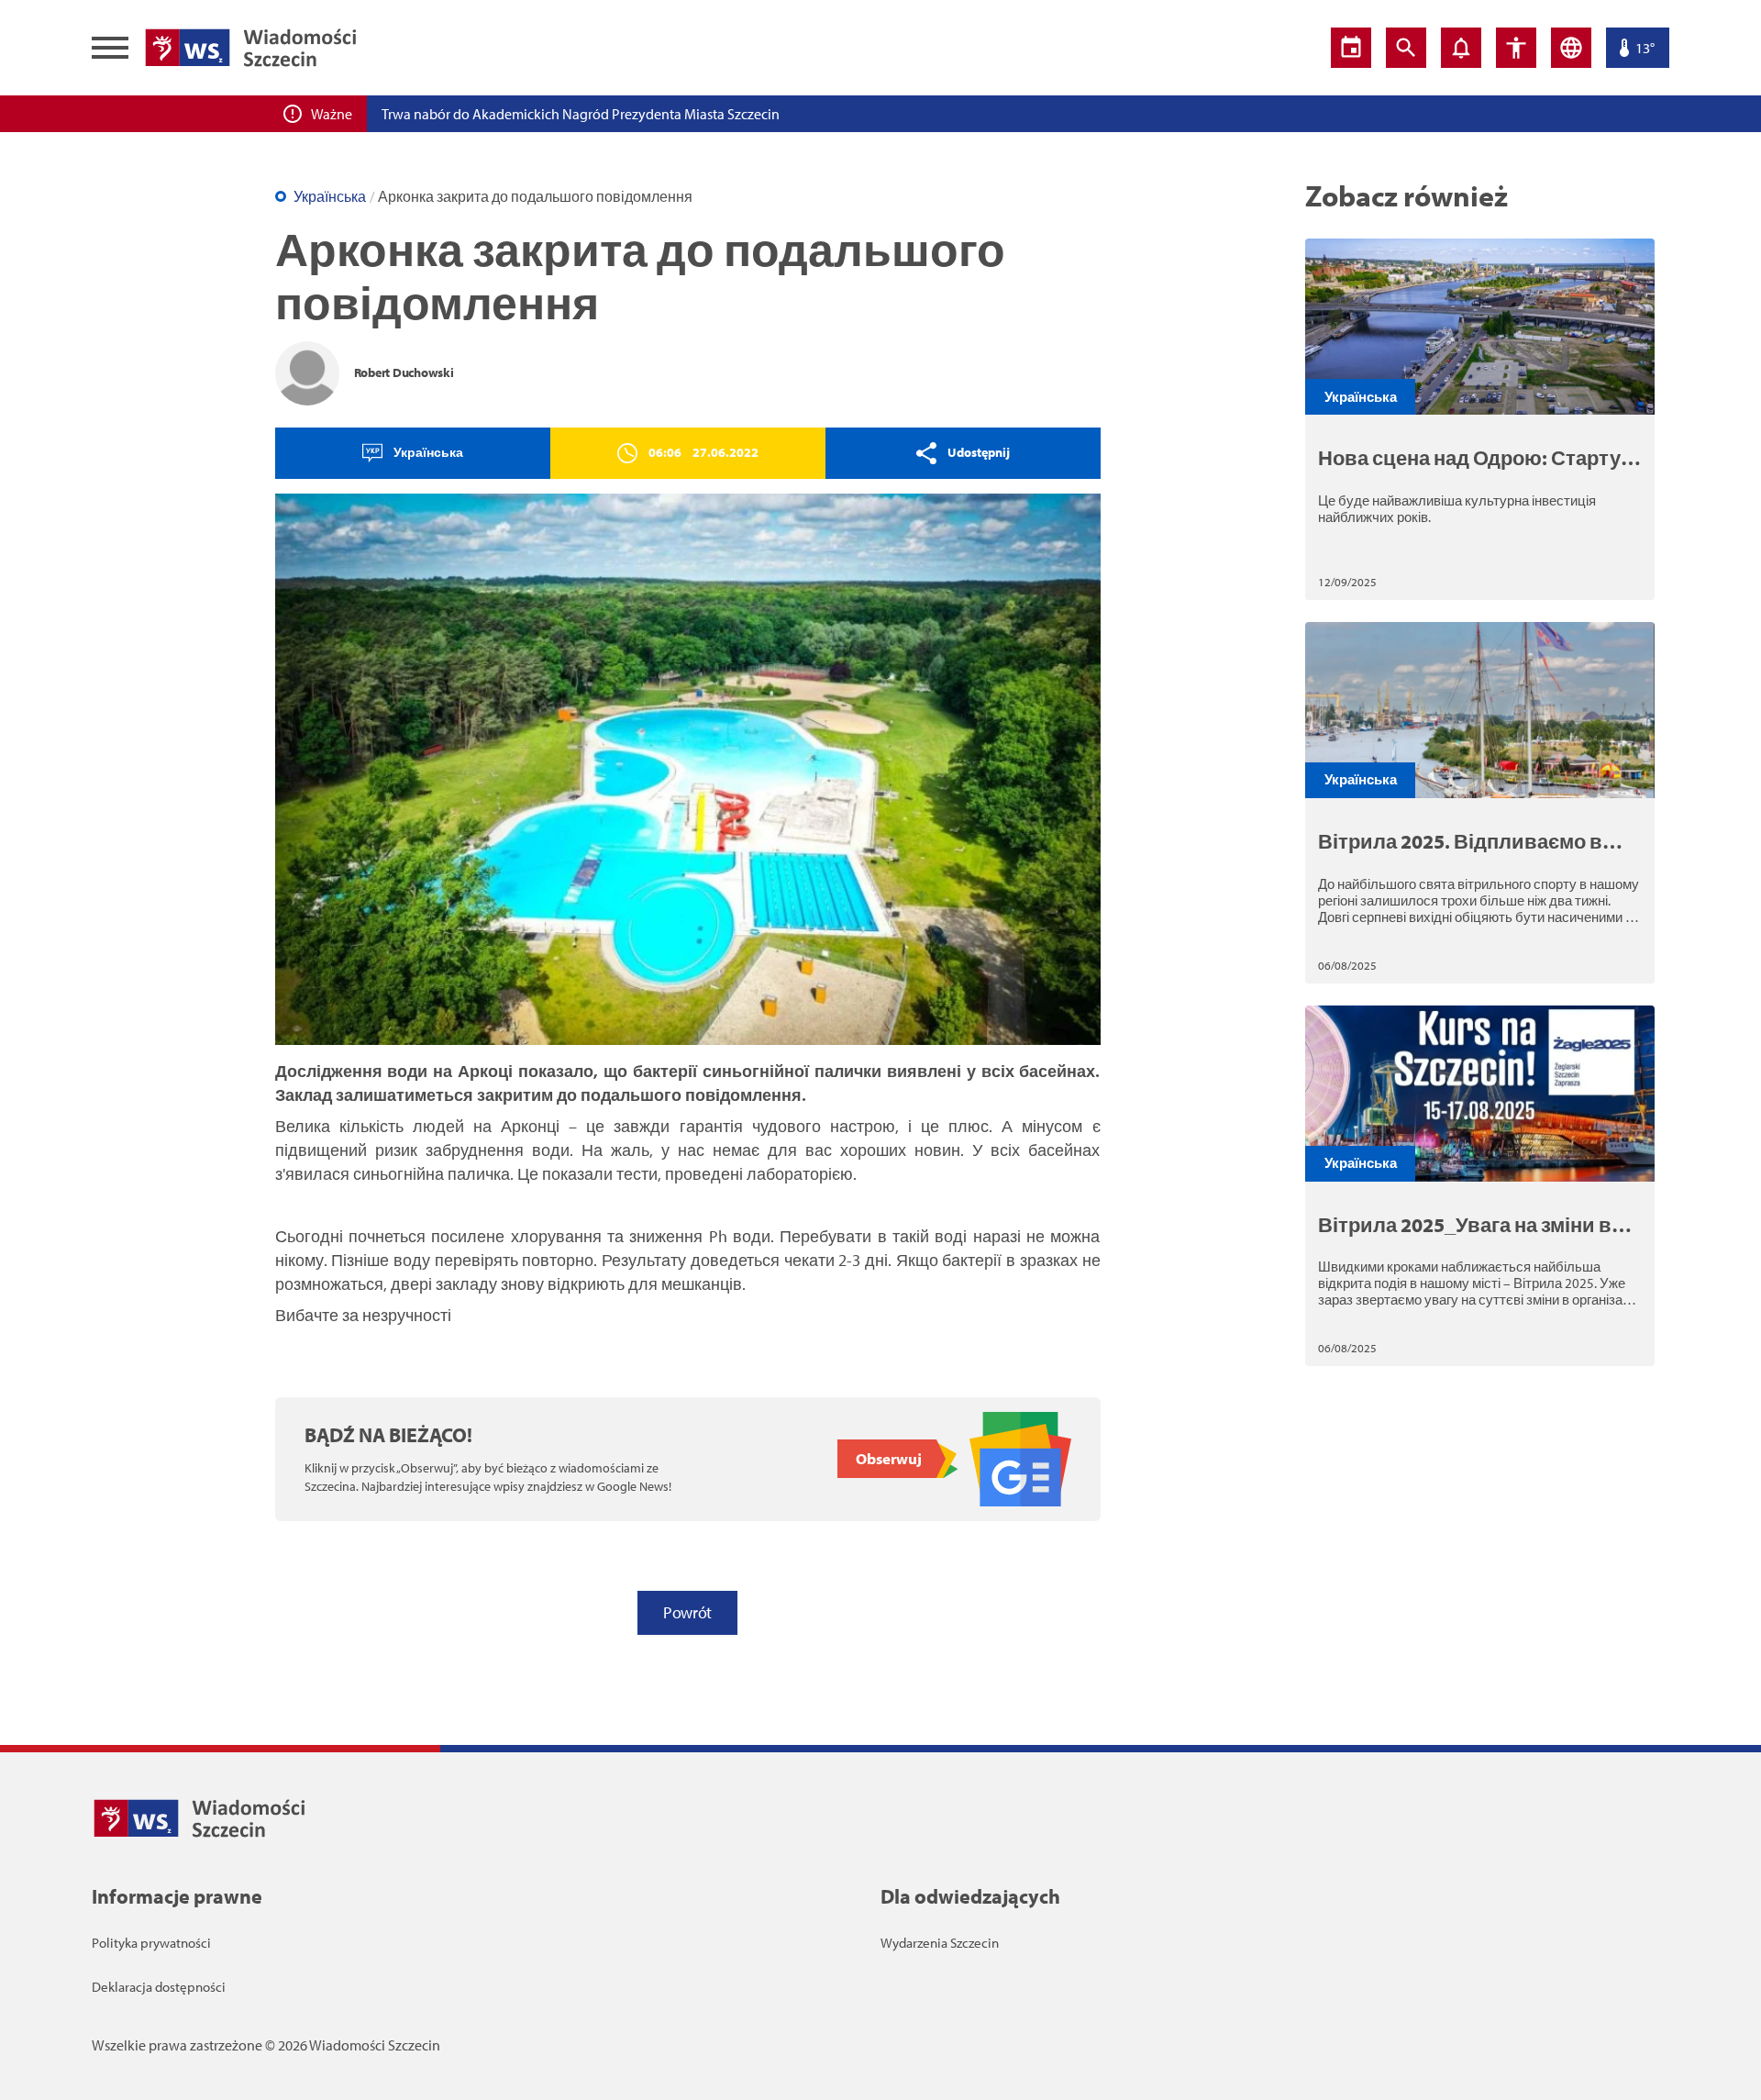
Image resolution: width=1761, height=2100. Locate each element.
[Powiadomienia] (1461, 48)
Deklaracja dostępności (159, 1987)
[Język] (1571, 48)
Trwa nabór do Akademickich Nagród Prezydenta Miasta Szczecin (581, 114)
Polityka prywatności (151, 1943)
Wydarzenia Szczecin (940, 1943)
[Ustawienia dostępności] (1516, 48)
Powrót (687, 1612)
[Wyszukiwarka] (1406, 48)
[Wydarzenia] (1351, 48)
